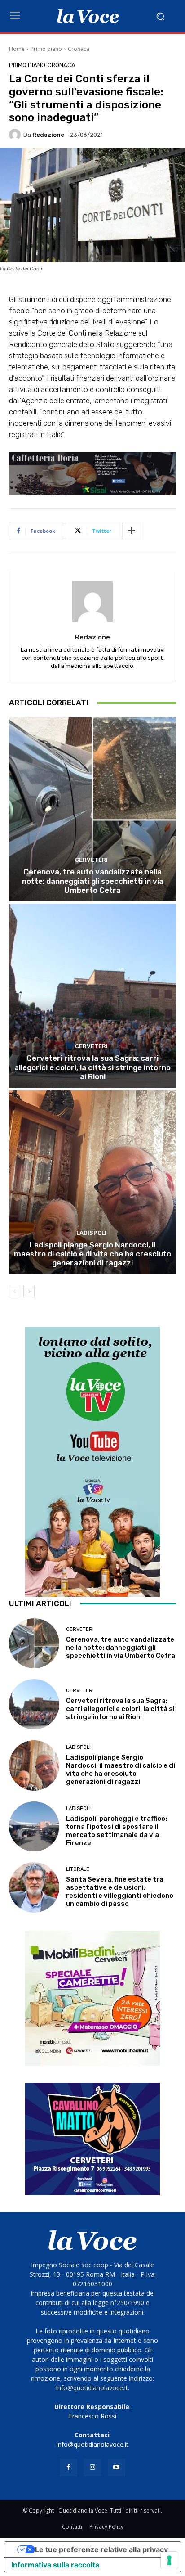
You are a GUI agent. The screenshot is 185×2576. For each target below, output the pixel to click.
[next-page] (29, 1292)
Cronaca (79, 49)
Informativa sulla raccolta (55, 2565)
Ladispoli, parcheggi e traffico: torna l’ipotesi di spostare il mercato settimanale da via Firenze (117, 1831)
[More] (132, 531)
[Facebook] (68, 2467)
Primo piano (46, 49)
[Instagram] (92, 2467)
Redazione (48, 135)
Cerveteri (91, 860)
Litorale (78, 1869)
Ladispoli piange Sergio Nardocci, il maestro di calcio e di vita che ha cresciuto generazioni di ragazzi (92, 1254)
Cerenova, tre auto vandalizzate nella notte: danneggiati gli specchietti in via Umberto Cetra (93, 881)
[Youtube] (117, 2467)
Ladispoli (91, 1233)
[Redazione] (16, 135)
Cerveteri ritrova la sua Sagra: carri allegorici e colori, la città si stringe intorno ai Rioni (92, 1067)
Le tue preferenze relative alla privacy (101, 2549)
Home (17, 49)
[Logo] (88, 16)
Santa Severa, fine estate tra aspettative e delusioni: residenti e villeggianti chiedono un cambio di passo (120, 1891)
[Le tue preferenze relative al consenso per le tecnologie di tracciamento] (169, 2560)
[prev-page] (15, 1292)
